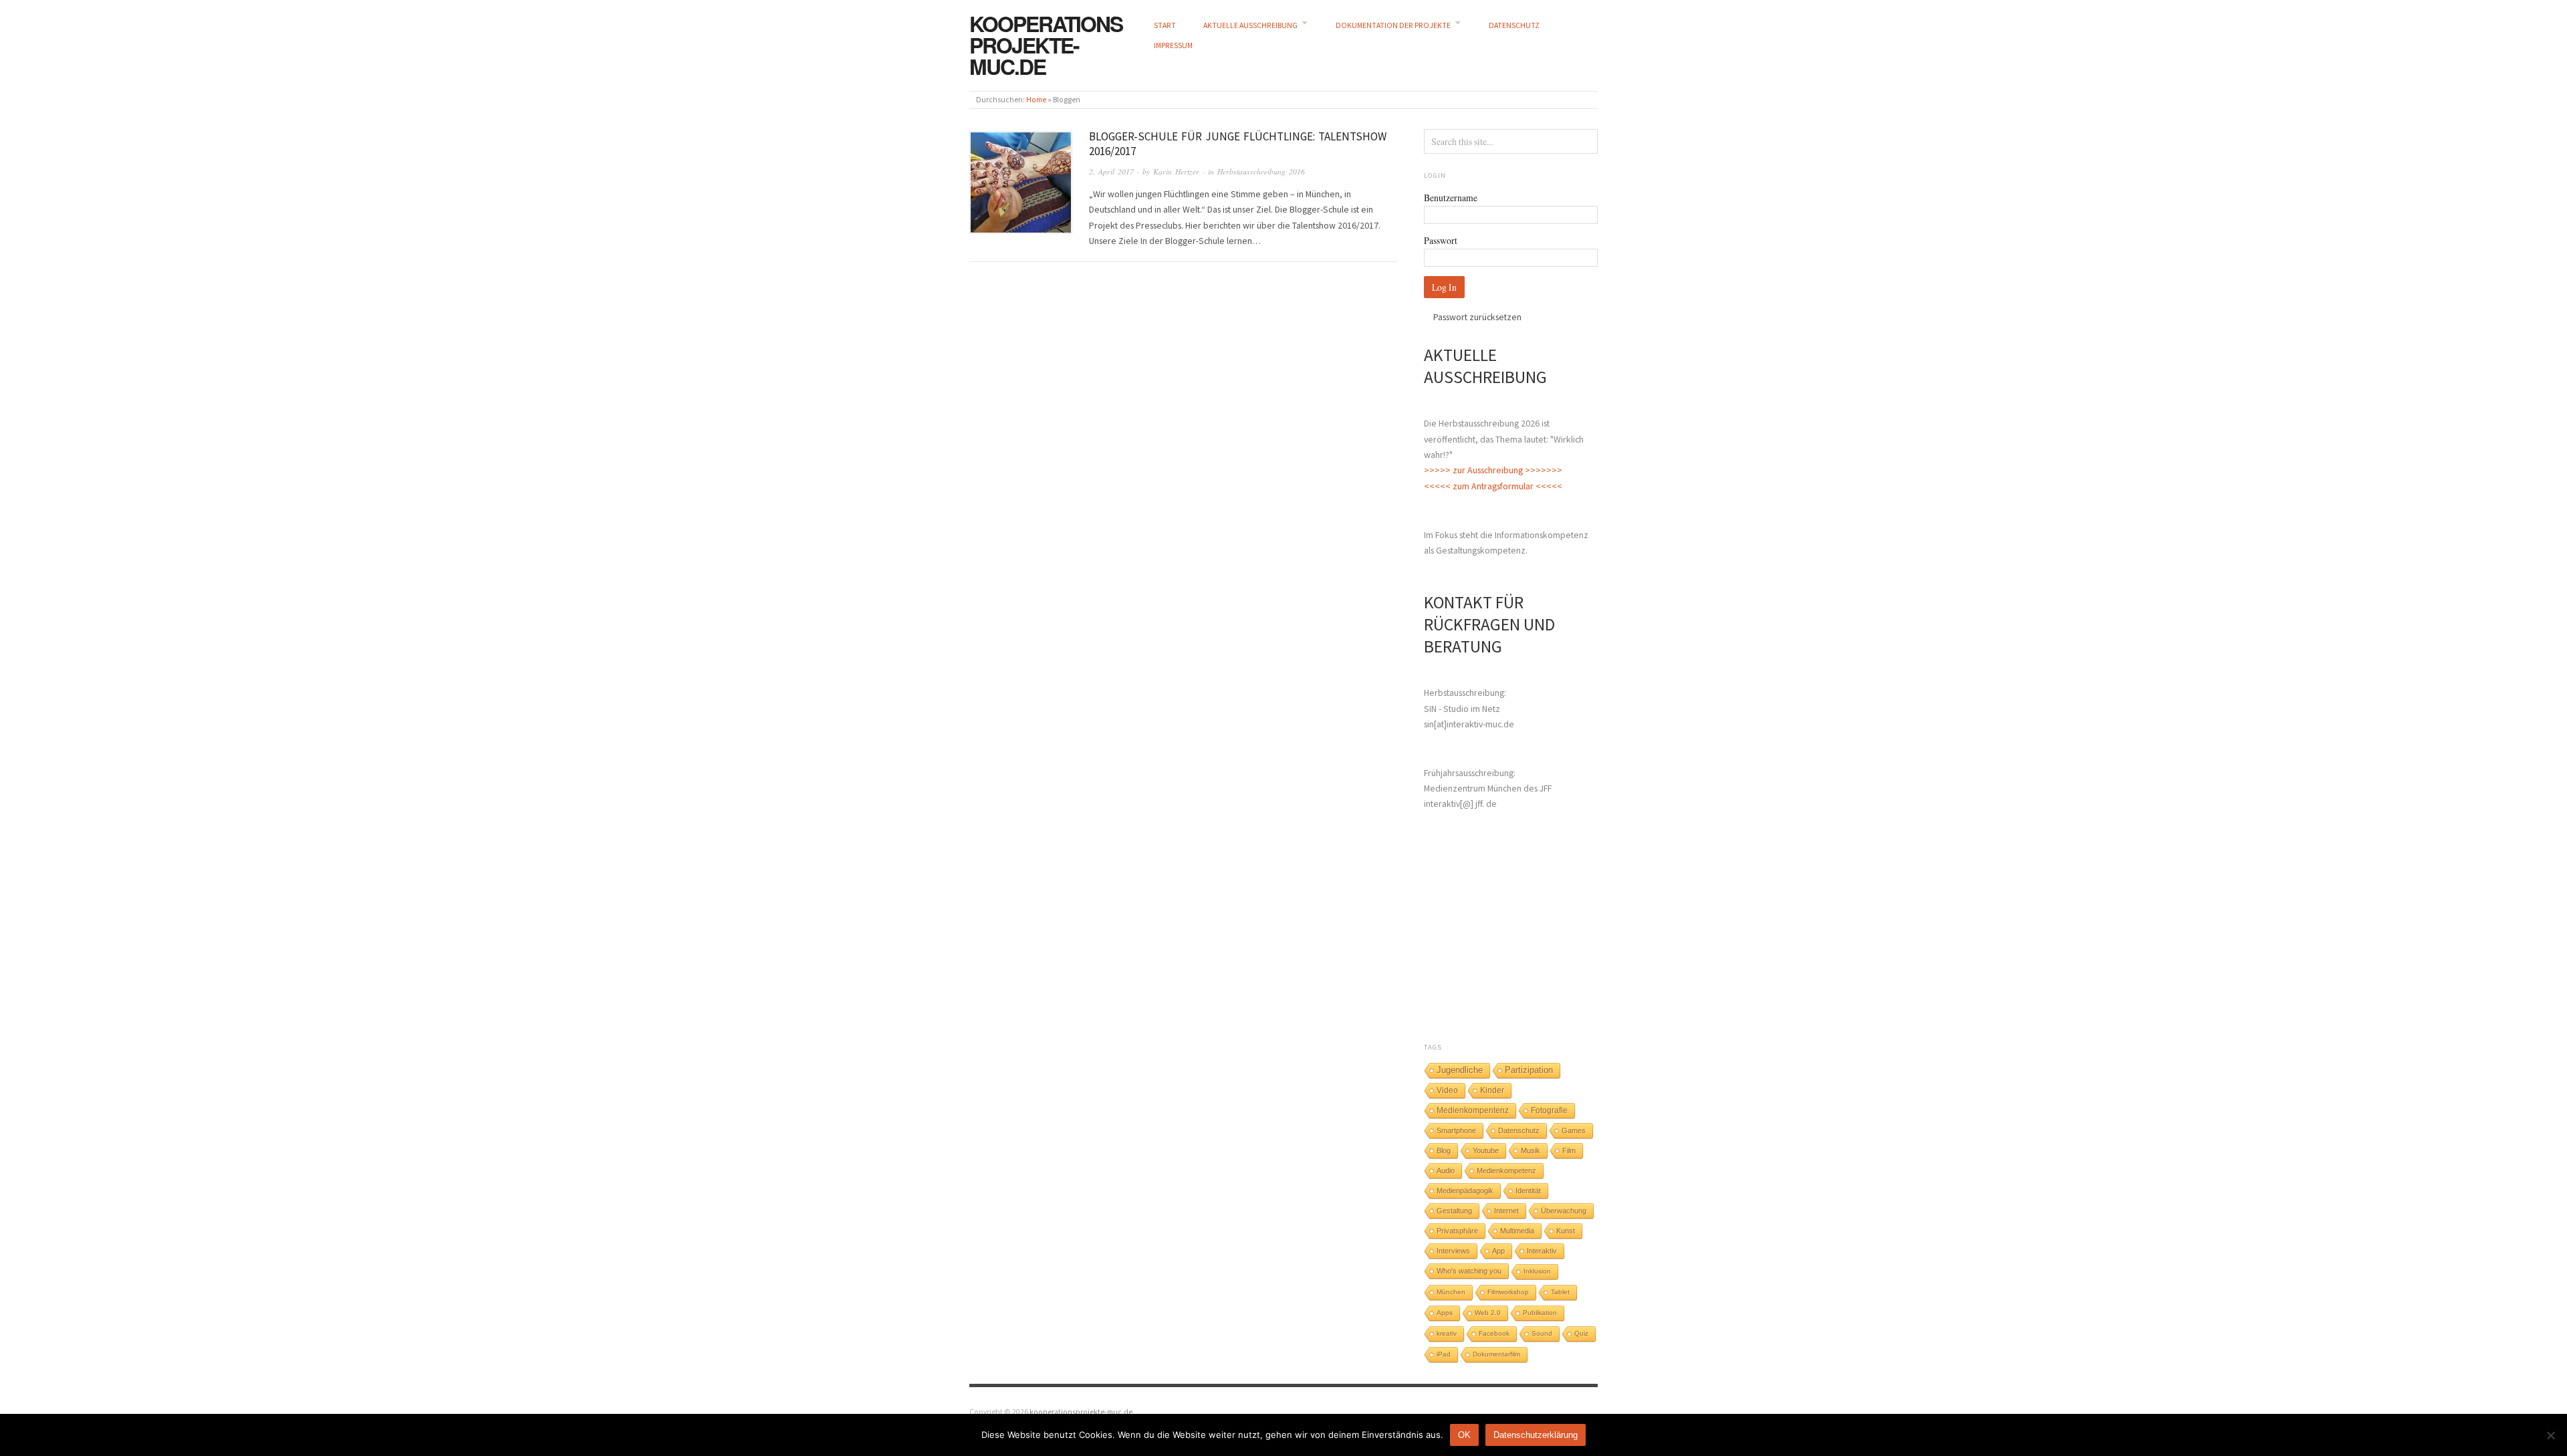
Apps (1445, 1313)
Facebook (1494, 1333)
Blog (1444, 1150)
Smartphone (1456, 1130)
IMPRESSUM (1173, 45)
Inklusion (1537, 1271)
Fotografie (1549, 1110)
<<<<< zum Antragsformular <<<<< (1493, 486)
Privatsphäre (1457, 1231)
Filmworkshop (1508, 1292)
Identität (1528, 1191)
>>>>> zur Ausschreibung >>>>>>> (1493, 470)
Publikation (1540, 1313)
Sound (1542, 1333)
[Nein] (2550, 1435)
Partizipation (1529, 1070)
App (1498, 1251)
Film (1569, 1150)
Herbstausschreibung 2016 (1261, 171)
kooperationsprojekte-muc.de (1046, 45)
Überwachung (1564, 1211)
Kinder (1492, 1090)
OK (1464, 1435)
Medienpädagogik (1465, 1191)
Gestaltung (1454, 1211)
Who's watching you (1469, 1271)
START (1165, 25)
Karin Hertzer (1176, 171)
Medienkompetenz (1506, 1171)
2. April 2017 (1111, 171)
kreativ (1447, 1333)
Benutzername (1451, 198)
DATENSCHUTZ (1514, 25)
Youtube (1486, 1150)
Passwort (1441, 240)
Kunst (1566, 1231)
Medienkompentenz (1473, 1110)
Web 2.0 (1488, 1313)
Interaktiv (1542, 1251)
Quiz (1581, 1333)
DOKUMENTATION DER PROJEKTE (1393, 25)
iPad (1444, 1354)
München (1451, 1292)
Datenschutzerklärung (1536, 1435)
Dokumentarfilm (1496, 1354)
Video (1447, 1090)
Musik (1531, 1150)
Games (1574, 1130)
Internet (1506, 1211)
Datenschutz (1519, 1130)
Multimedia (1517, 1231)
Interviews (1453, 1251)
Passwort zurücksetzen (1477, 317)
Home (1036, 100)
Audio (1446, 1171)
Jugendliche (1460, 1070)
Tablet (1560, 1292)
